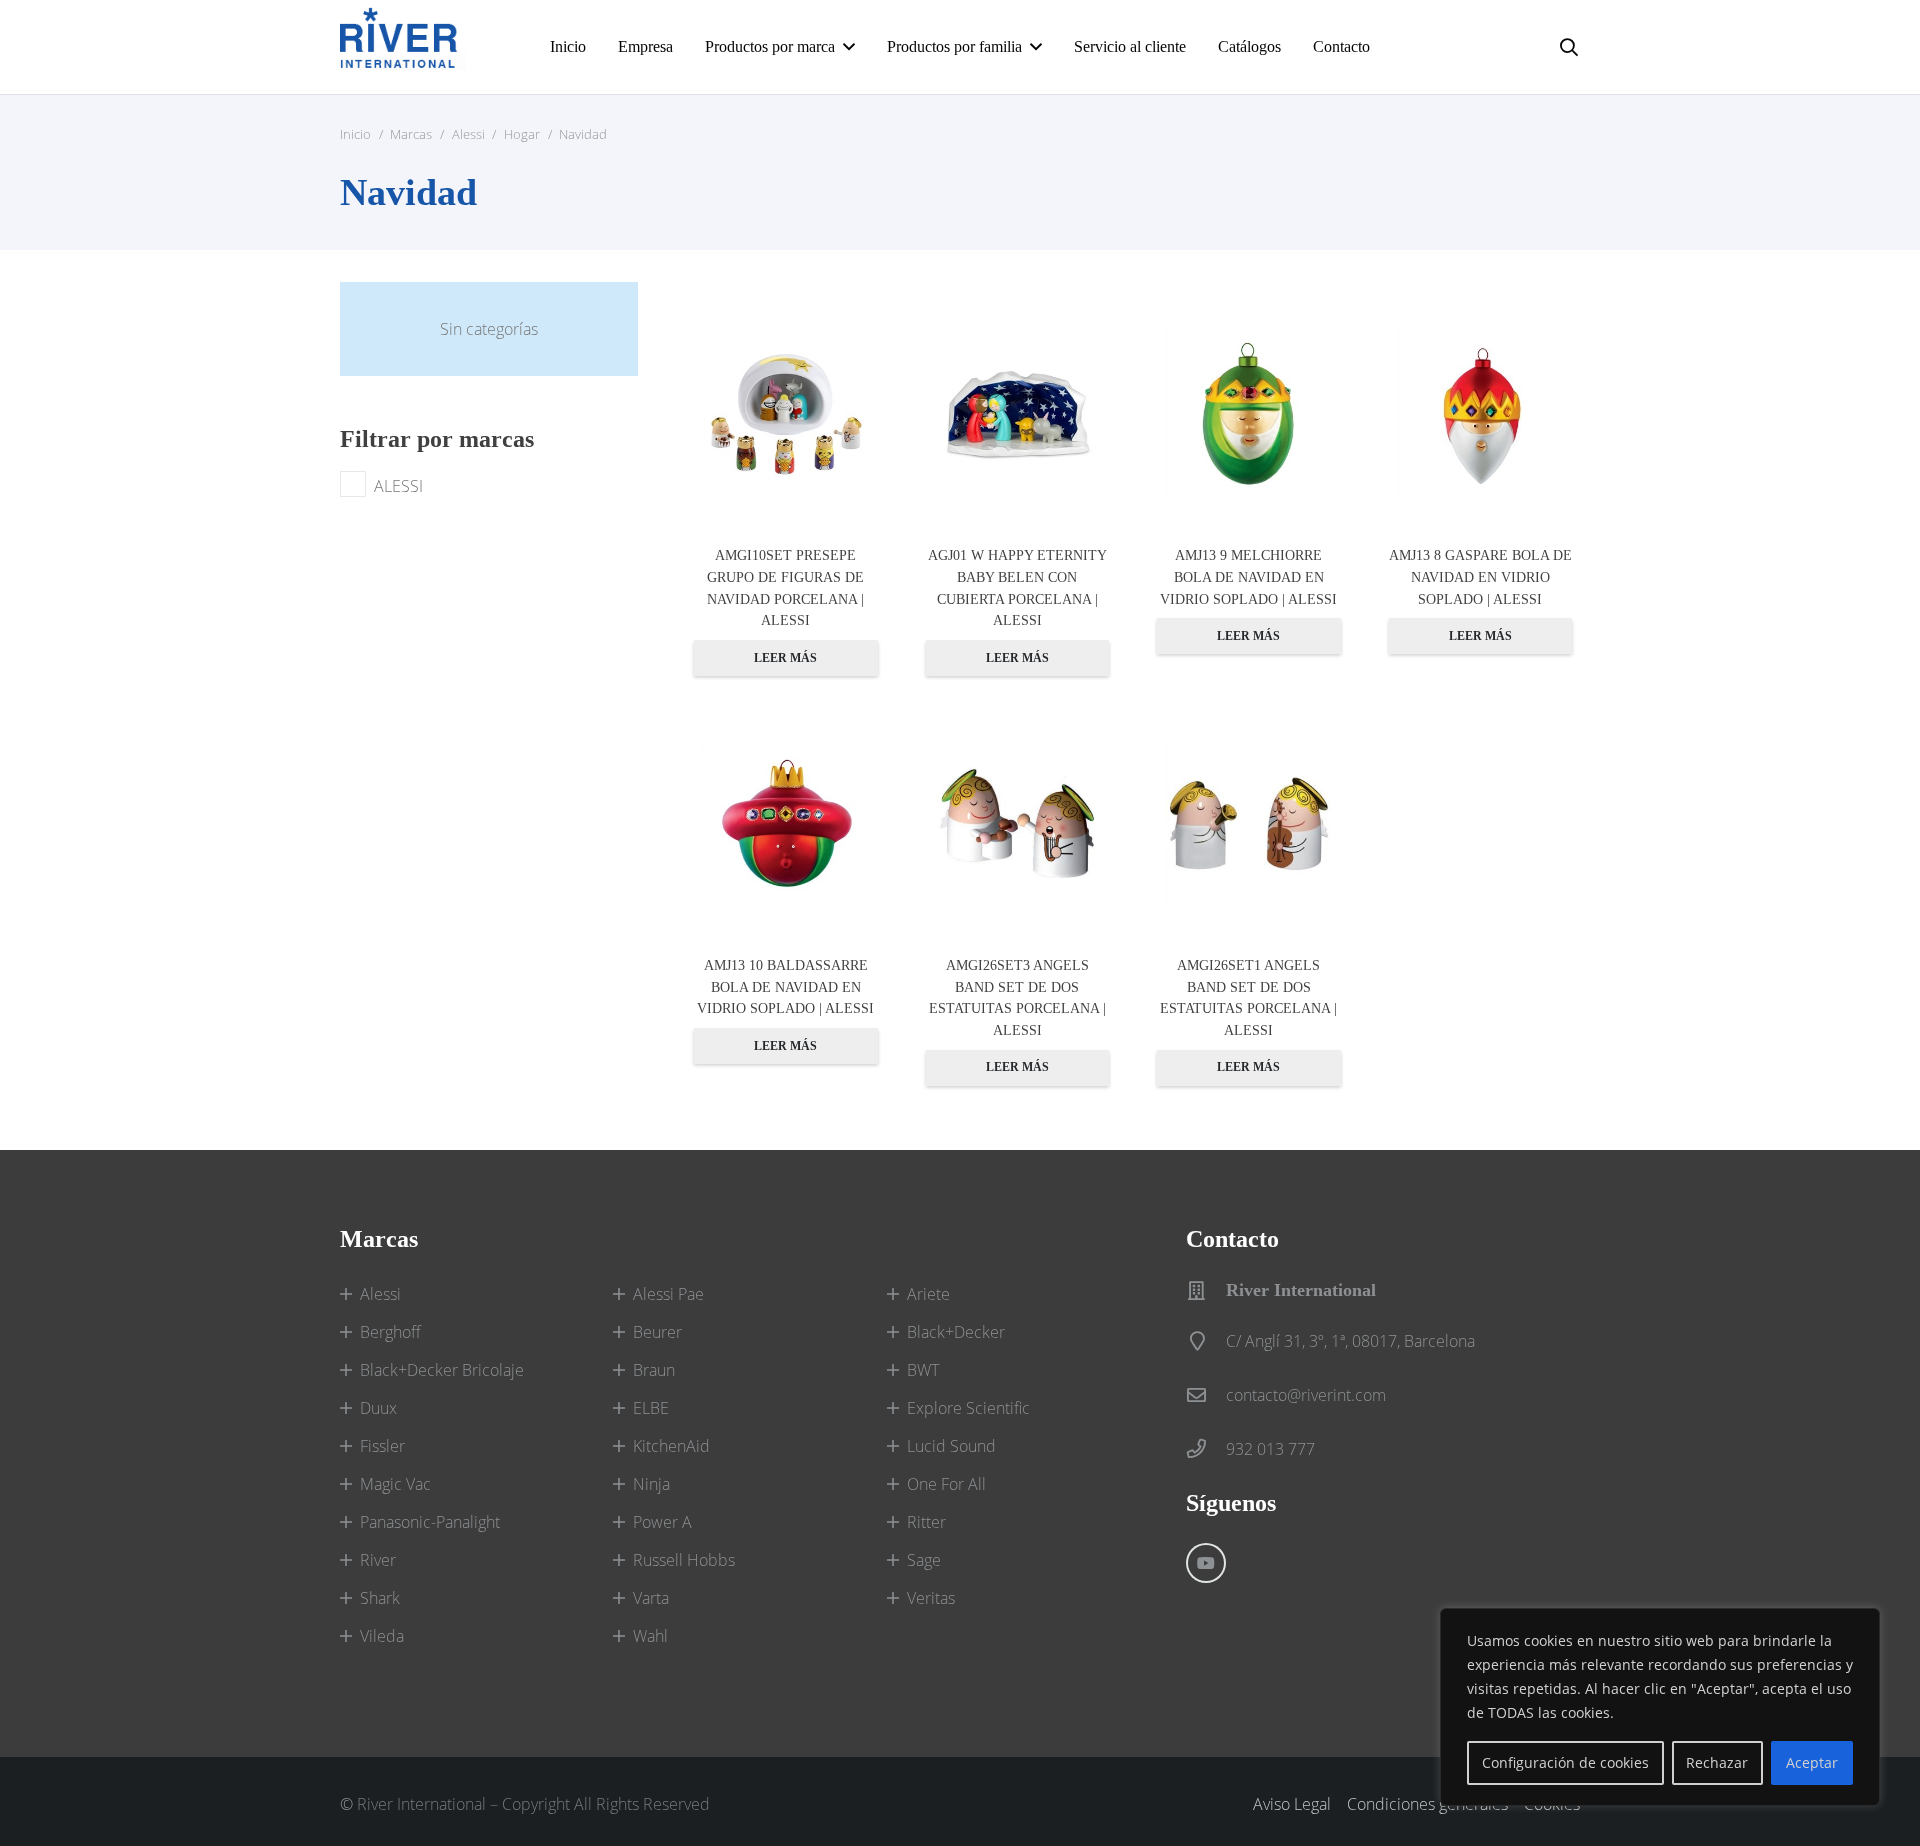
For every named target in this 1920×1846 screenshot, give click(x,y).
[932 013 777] (1206, 1448)
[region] (1660, 1707)
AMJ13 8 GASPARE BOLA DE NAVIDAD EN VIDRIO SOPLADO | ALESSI (1480, 576)
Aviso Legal (1292, 1804)
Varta (651, 1598)
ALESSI (398, 486)
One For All (946, 1484)
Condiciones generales (1427, 1804)
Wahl (650, 1636)
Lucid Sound (951, 1446)
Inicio (355, 134)
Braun (654, 1370)
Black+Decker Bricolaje (442, 1370)
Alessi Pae (668, 1294)
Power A (662, 1522)
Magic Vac (395, 1484)
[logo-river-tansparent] (403, 47)
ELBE (651, 1408)
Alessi (468, 134)
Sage (924, 1560)
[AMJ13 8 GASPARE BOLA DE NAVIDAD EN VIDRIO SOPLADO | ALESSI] (1481, 414)
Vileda (382, 1636)
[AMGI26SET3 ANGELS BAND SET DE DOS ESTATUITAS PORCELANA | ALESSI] (1018, 824)
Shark (380, 1598)
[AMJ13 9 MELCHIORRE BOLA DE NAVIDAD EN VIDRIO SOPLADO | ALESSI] (1249, 414)
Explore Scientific (968, 1408)
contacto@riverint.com (1306, 1395)
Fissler (382, 1446)
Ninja (651, 1484)
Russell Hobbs (684, 1560)
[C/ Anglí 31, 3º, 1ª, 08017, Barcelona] (1206, 1340)
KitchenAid (671, 1446)
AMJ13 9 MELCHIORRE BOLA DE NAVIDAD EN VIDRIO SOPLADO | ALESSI (1248, 576)
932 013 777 (1270, 1449)
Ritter (926, 1522)
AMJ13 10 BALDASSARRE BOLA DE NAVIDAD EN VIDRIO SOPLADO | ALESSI (785, 986)
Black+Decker (956, 1332)
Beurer (657, 1332)
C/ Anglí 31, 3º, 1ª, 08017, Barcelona (1350, 1341)
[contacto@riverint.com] (1206, 1394)
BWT (923, 1370)
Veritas (931, 1598)
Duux (378, 1408)
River (378, 1560)
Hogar (522, 134)
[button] (1569, 47)
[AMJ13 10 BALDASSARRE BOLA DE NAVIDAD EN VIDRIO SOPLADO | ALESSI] (786, 824)
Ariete (928, 1294)
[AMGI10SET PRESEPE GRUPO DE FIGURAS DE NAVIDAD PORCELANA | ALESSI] (786, 414)
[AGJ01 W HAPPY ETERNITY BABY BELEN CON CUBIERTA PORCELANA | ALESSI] (1018, 414)
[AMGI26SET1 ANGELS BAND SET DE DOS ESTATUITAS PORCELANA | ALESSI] (1249, 824)
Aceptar (1812, 1762)
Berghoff (390, 1332)
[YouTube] (1206, 1563)
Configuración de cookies (1565, 1762)
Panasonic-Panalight (430, 1522)
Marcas (411, 134)
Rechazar (1717, 1762)
